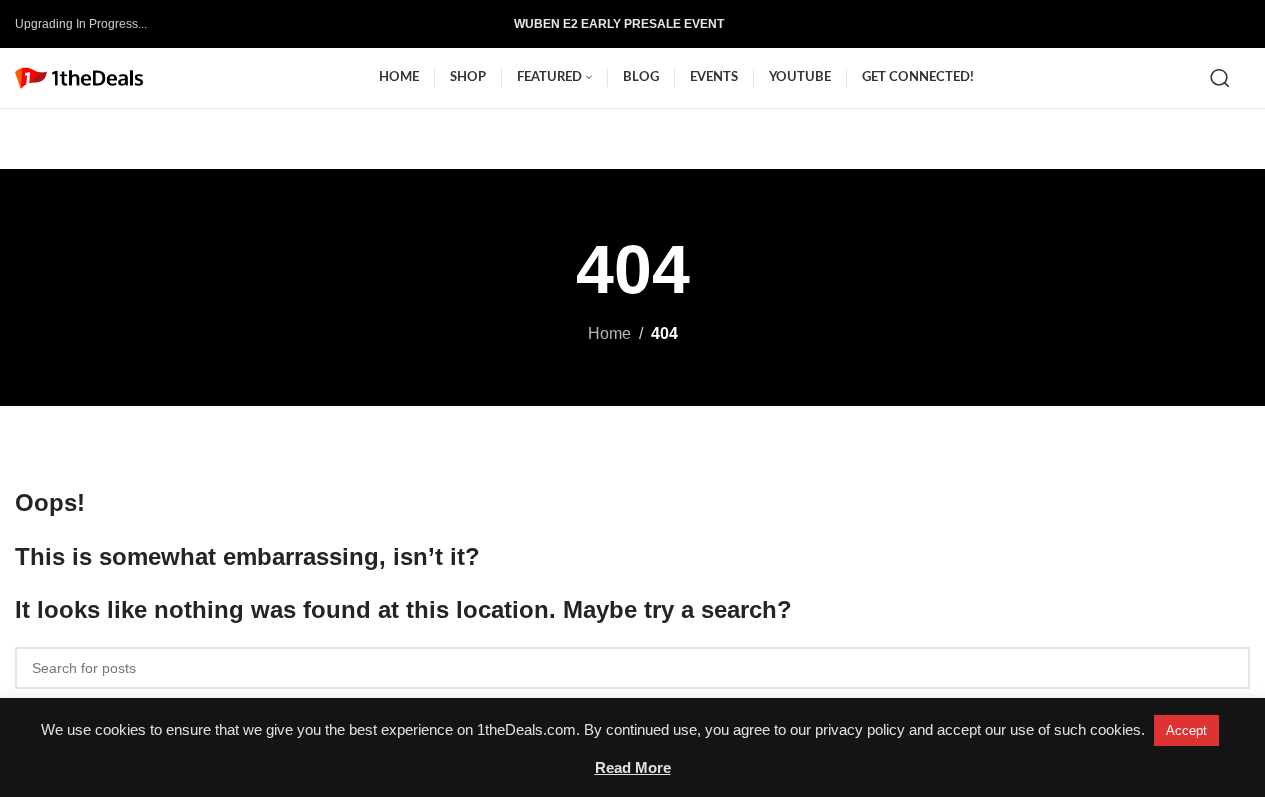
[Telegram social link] (1234, 23)
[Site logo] (79, 76)
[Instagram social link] (1138, 23)
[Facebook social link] (1106, 23)
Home (609, 333)
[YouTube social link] (1170, 23)
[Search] (1220, 78)
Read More (633, 767)
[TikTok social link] (1202, 23)
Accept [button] (1186, 730)
